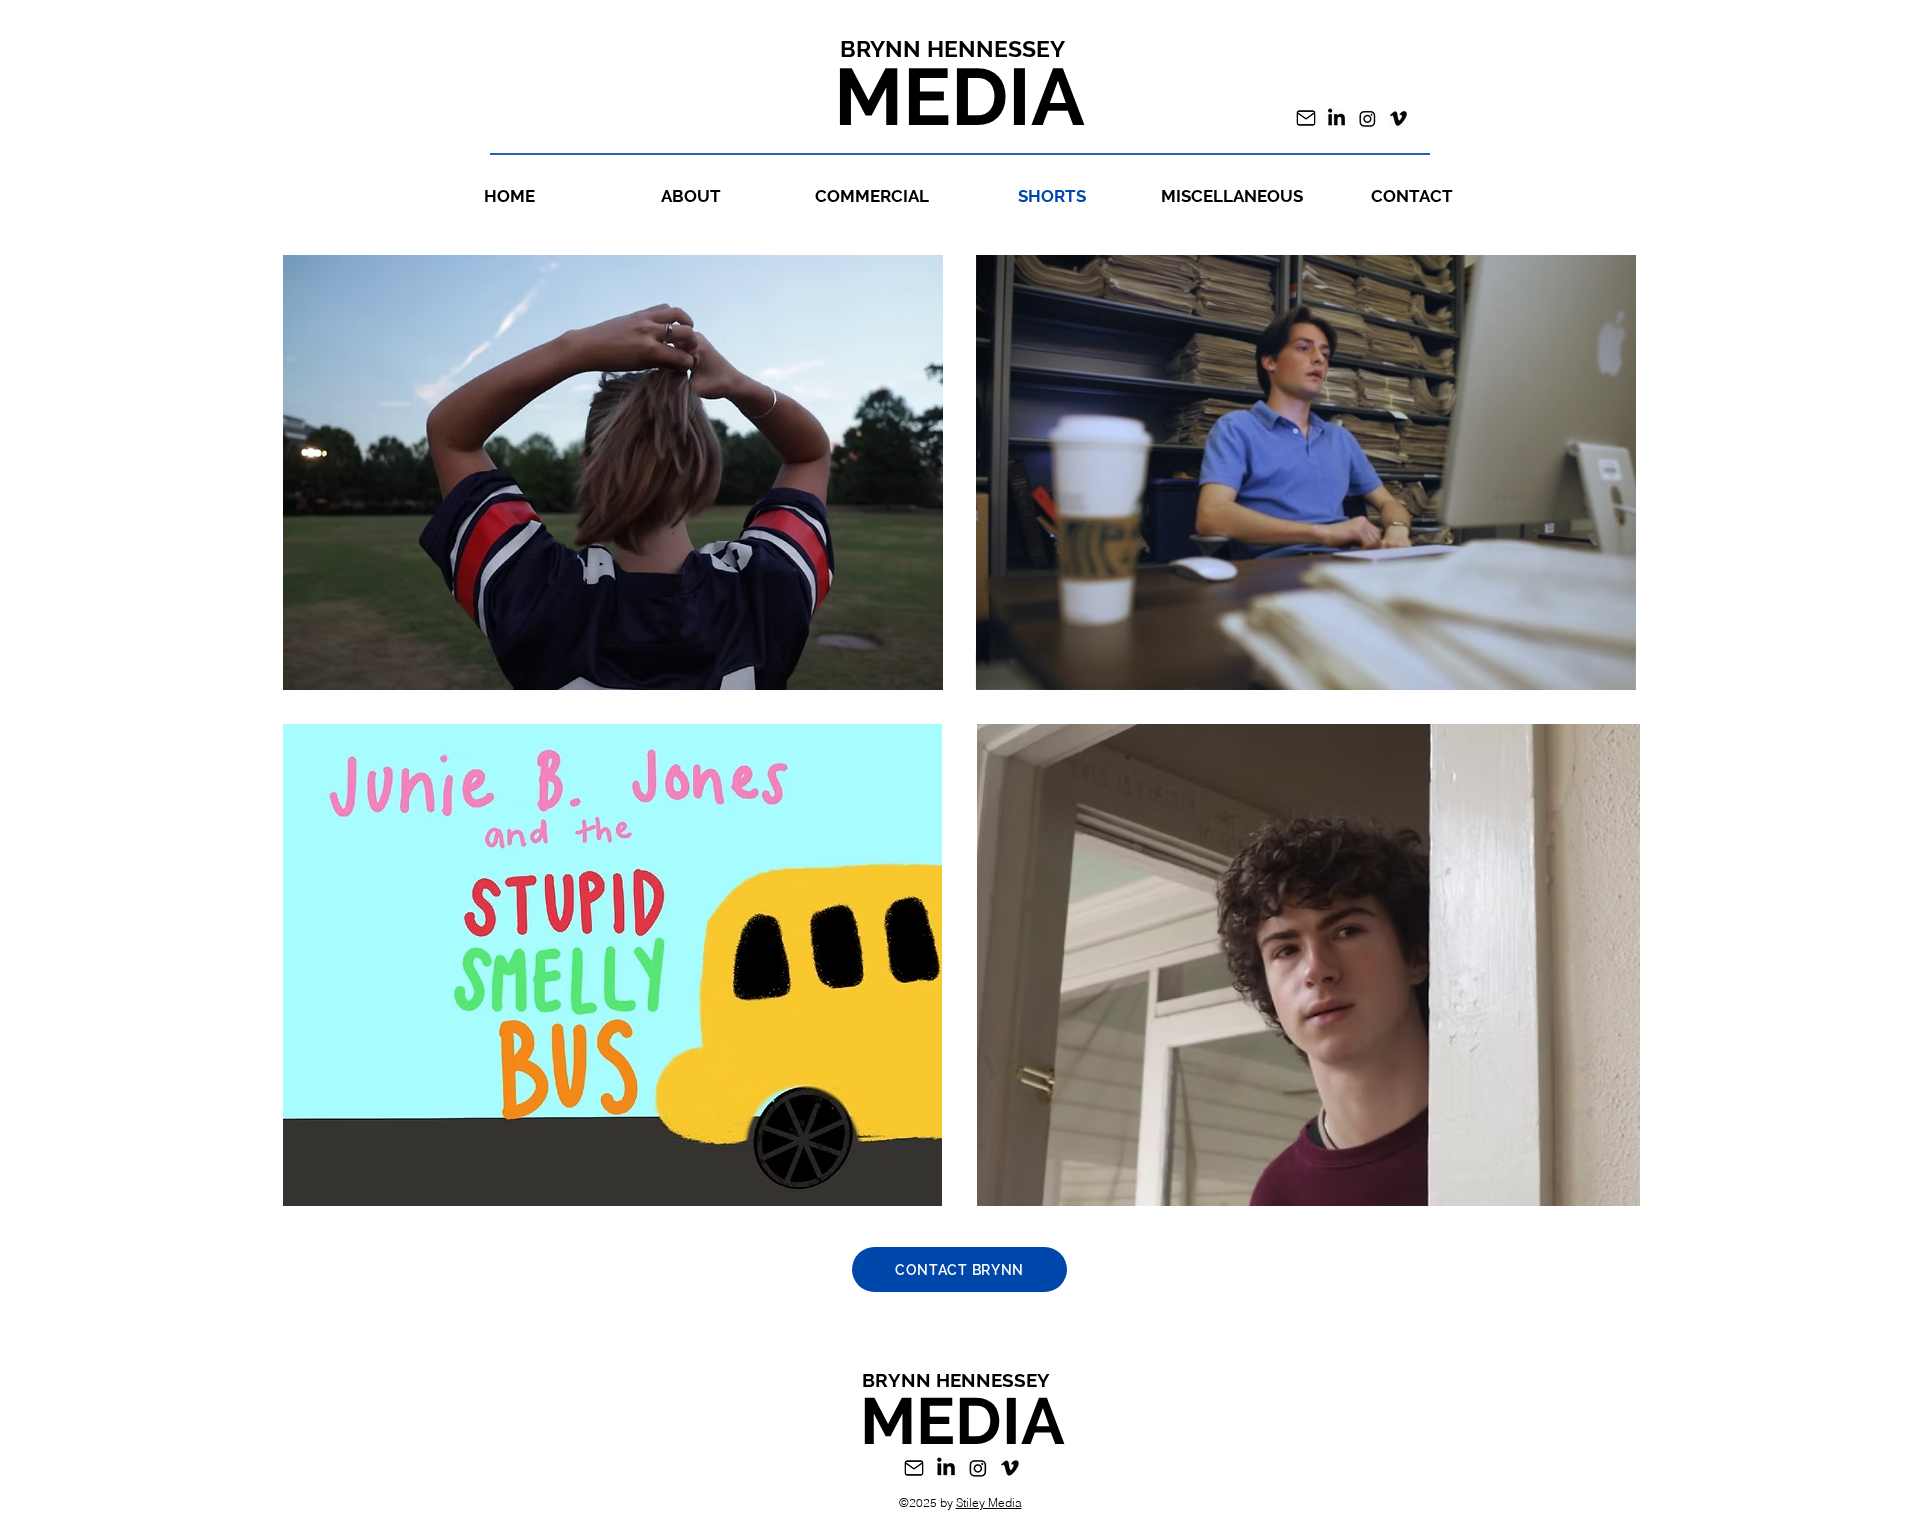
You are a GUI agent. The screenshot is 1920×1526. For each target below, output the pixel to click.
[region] (1306, 472)
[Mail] (1306, 118)
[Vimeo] (1398, 118)
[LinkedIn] (1336, 118)
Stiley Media (989, 1502)
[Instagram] (1367, 118)
